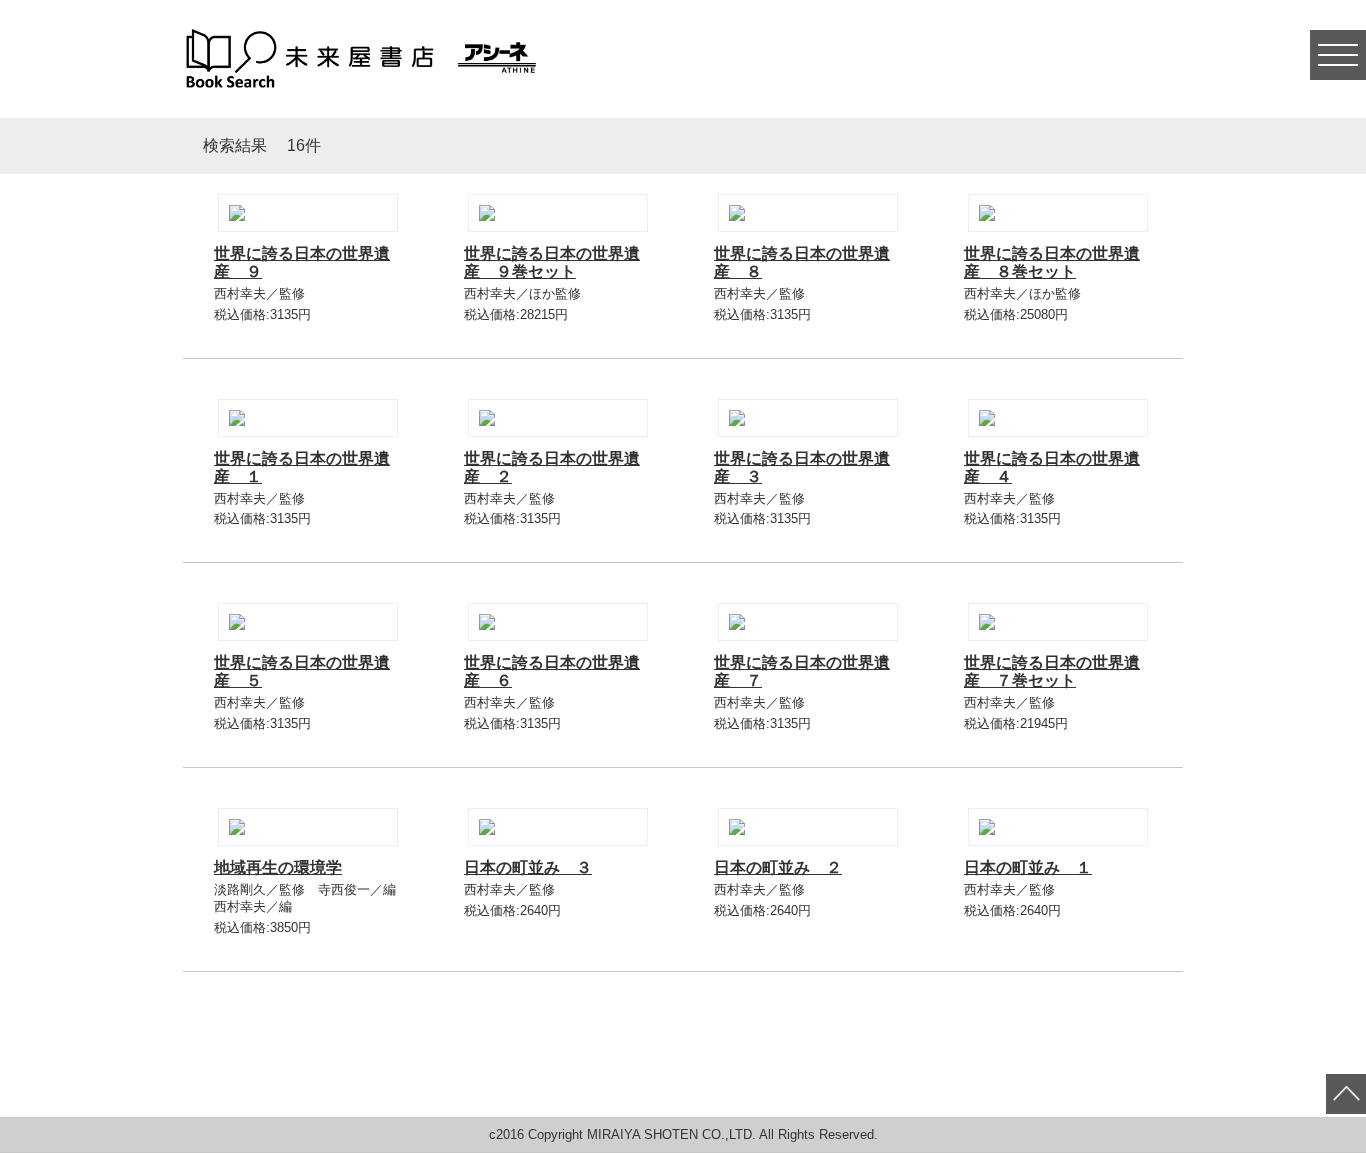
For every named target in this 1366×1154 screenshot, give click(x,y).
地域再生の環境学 (278, 867)
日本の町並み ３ (528, 867)
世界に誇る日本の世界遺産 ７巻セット (1052, 671)
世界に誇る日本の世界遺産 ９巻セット (552, 262)
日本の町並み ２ (778, 867)
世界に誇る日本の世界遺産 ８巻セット (1052, 262)
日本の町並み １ (1028, 867)
